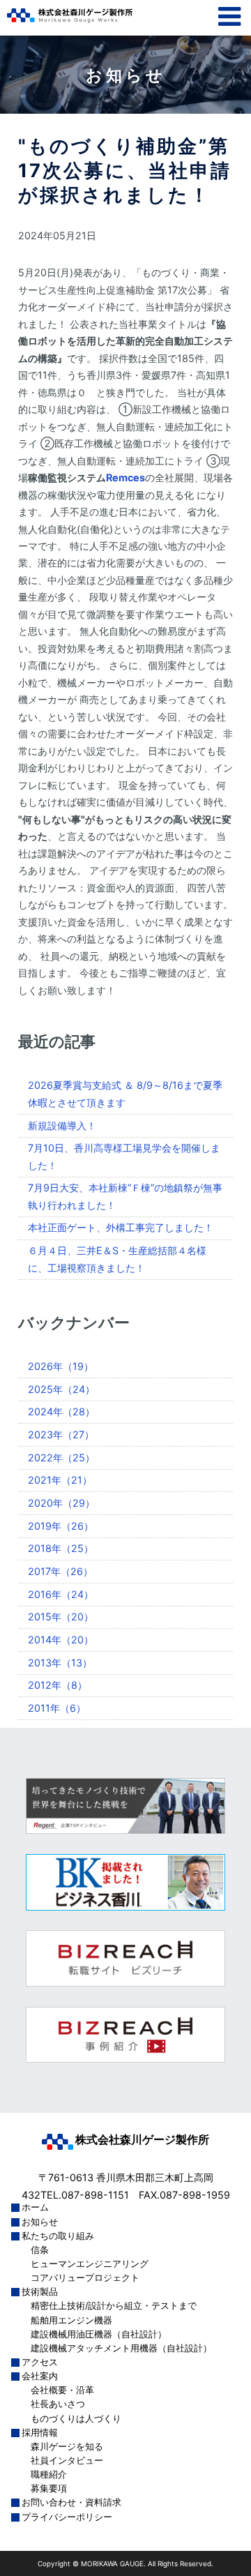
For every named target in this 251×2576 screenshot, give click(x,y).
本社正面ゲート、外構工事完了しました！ (121, 1227)
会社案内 (40, 2376)
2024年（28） (61, 1411)
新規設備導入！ (62, 1125)
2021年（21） (60, 1480)
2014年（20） (61, 1640)
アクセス (40, 2362)
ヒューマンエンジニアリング (90, 2264)
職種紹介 (49, 2475)
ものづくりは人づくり (76, 2419)
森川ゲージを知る (67, 2447)
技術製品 (40, 2292)
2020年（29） (61, 1503)
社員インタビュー (67, 2461)
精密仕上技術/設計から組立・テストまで (114, 2306)
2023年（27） (61, 1434)
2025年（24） (61, 1389)
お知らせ (40, 2222)
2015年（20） (61, 1617)
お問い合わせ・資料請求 (71, 2502)
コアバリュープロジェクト (85, 2278)
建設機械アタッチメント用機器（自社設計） (121, 2348)
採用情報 (40, 2433)
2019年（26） (61, 1526)
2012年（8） (58, 1685)
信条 (40, 2250)
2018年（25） (61, 1548)
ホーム (35, 2207)
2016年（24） (61, 1594)
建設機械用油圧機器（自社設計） (99, 2334)
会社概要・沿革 (62, 2390)
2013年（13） (60, 1663)
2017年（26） (60, 1571)
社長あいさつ (58, 2404)
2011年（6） (57, 1708)
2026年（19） (61, 1366)
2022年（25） (61, 1458)
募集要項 (49, 2488)
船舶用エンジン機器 (71, 2320)
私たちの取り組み (58, 2236)
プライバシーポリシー (67, 2517)
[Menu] (226, 22)
